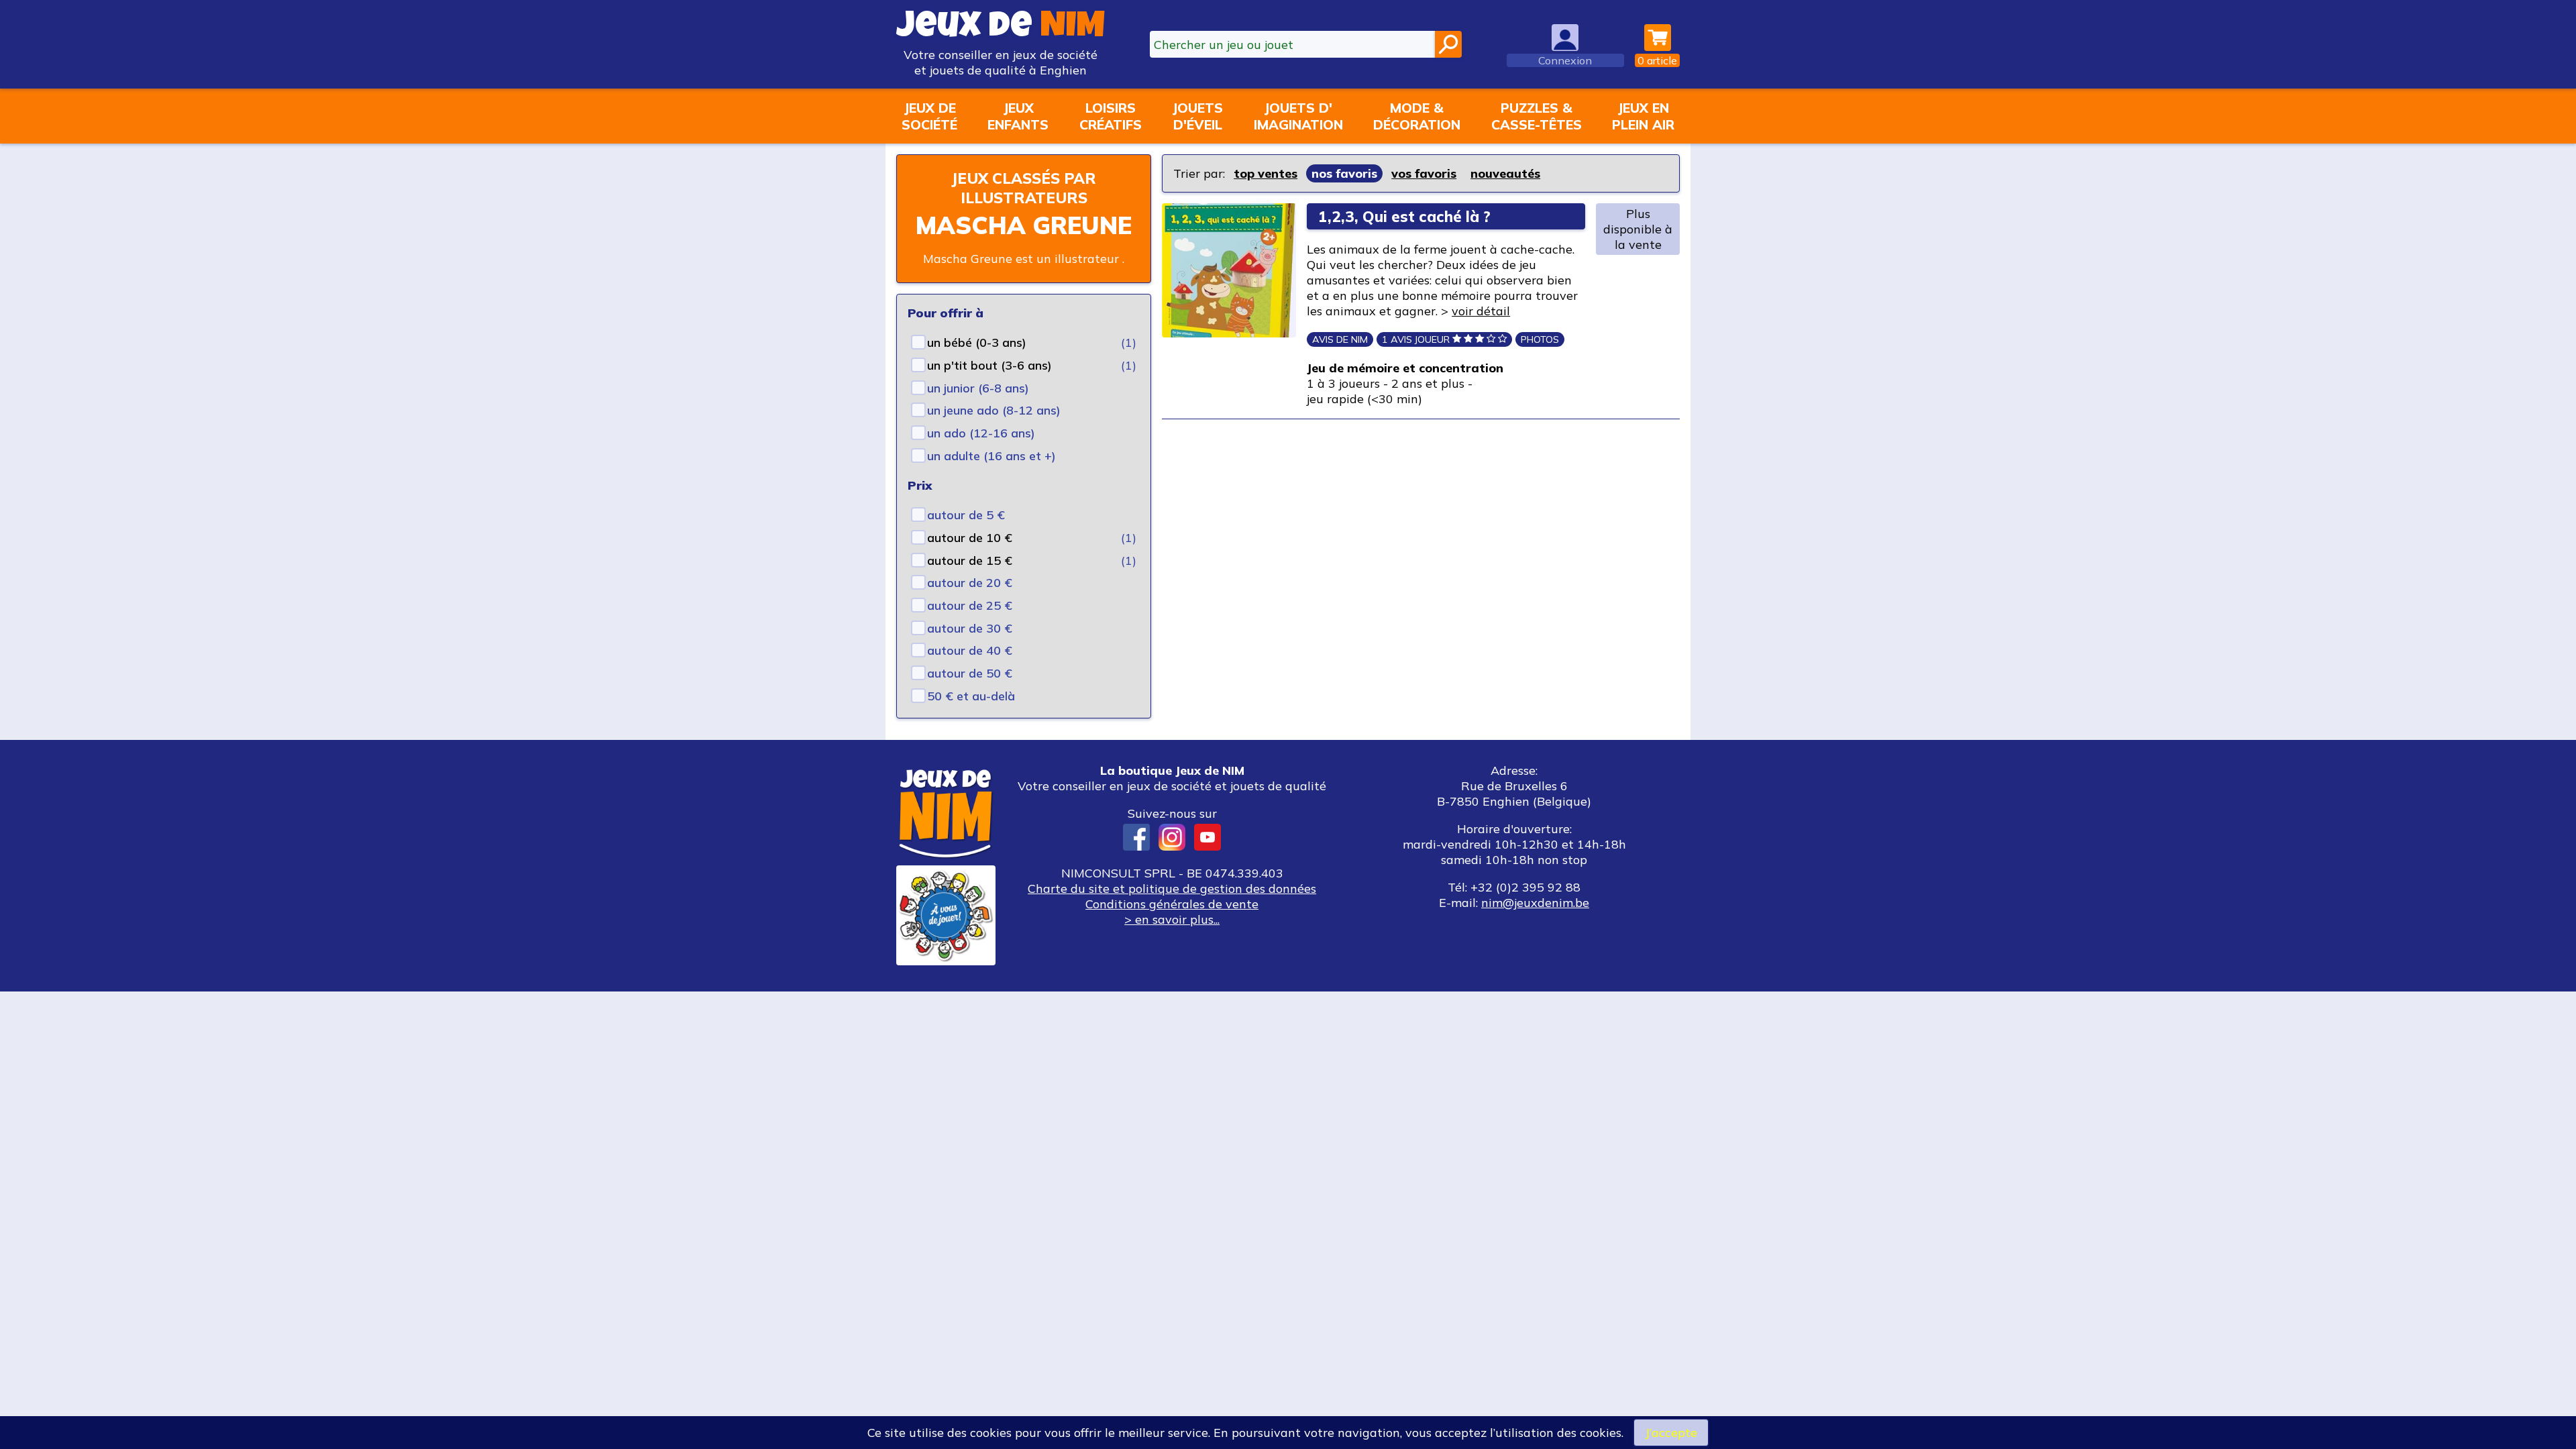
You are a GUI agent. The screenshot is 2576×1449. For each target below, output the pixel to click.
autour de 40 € (970, 650)
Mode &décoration (1417, 116)
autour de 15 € (970, 560)
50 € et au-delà (971, 696)
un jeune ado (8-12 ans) (994, 410)
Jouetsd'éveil (1197, 116)
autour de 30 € (970, 628)
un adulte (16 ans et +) (991, 456)
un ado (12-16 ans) (981, 433)
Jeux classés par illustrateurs (1024, 188)
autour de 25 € (970, 605)
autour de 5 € (966, 515)
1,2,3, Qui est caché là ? (1404, 216)
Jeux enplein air (1643, 116)
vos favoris (1424, 173)
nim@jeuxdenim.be (1535, 903)
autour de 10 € (970, 538)
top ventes (1266, 173)
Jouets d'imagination (1298, 116)
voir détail (1481, 311)
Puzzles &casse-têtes (1537, 116)
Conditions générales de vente (1172, 904)
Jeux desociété (929, 116)
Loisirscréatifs (1111, 116)
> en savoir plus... (1172, 919)
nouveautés (1505, 173)
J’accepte (1671, 1433)
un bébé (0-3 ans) (977, 342)
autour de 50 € (970, 673)
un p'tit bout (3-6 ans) (989, 365)
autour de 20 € (970, 583)
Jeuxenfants (1018, 116)
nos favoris (1344, 173)
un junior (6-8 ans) (978, 388)
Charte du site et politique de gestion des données (1172, 889)
